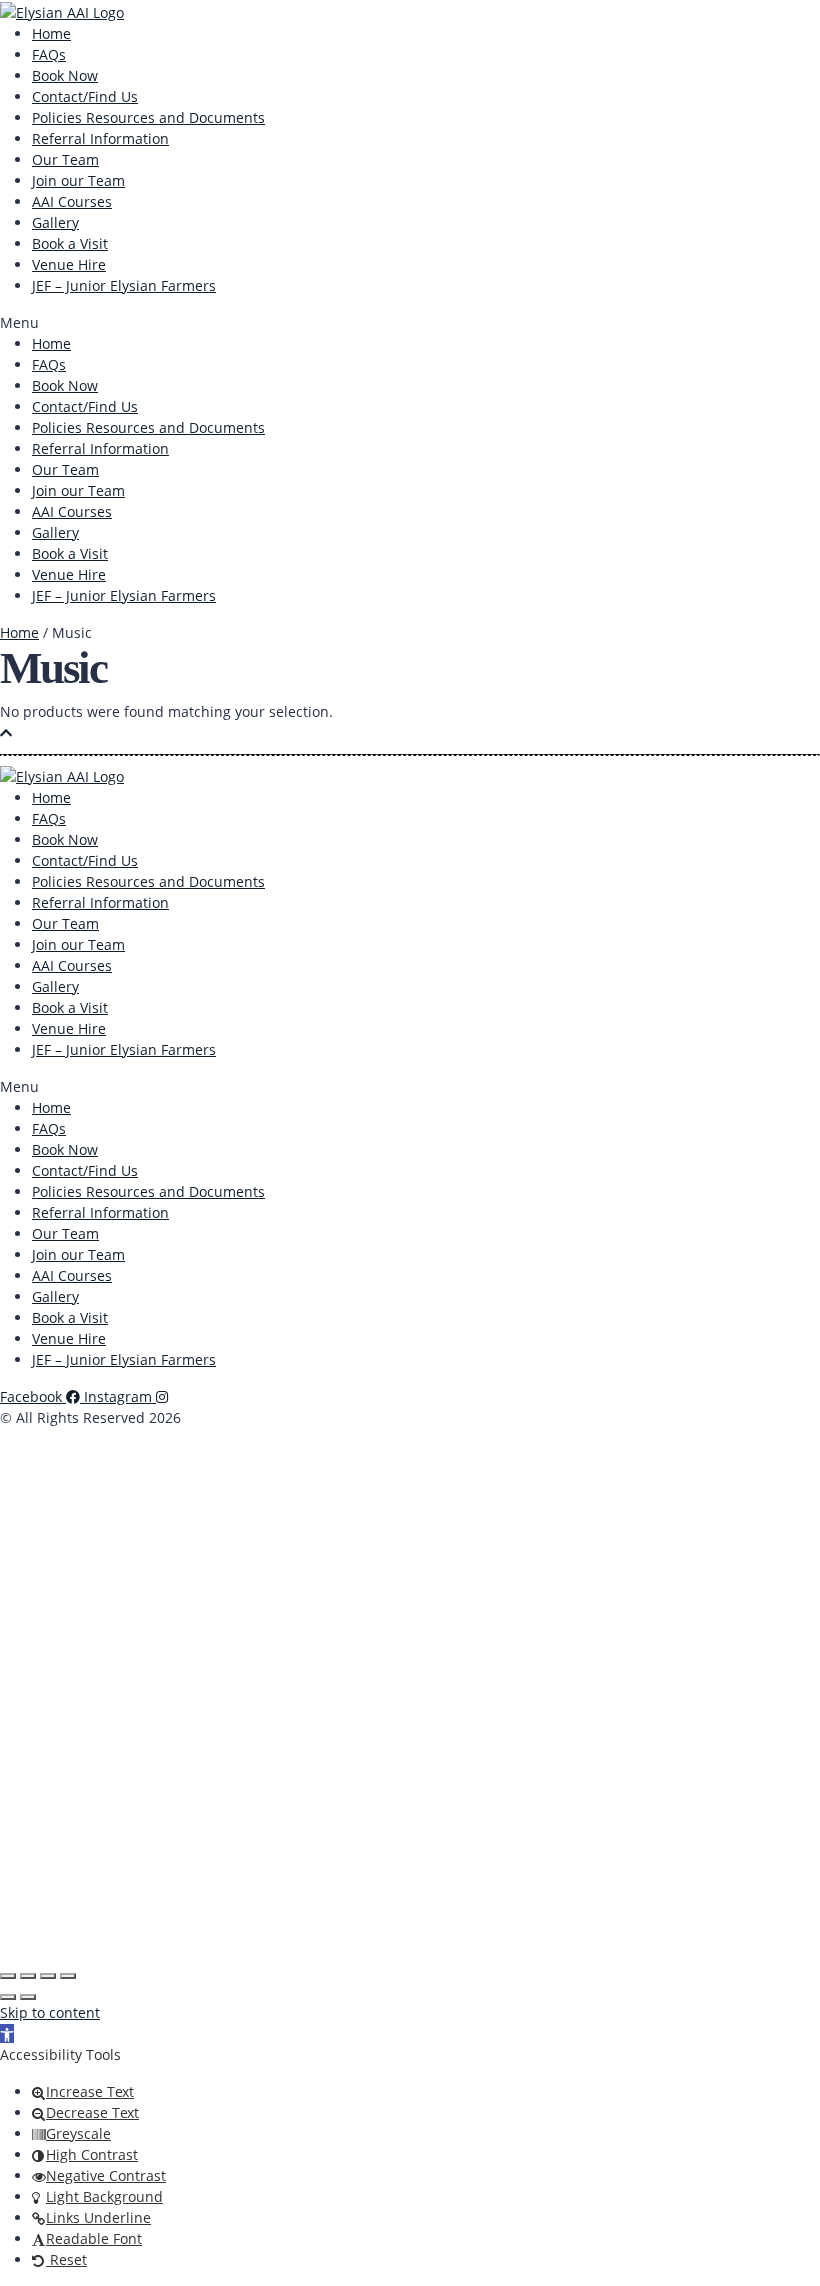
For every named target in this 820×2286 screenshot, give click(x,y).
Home (51, 33)
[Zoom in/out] (8, 1976)
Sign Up (114, 1928)
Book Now (65, 75)
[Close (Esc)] (68, 1976)
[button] (410, 322)
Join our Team (78, 180)
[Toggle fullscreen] (28, 1976)
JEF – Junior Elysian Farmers (124, 285)
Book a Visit (70, 243)
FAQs (49, 54)
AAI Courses (72, 201)
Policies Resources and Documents (148, 117)
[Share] (48, 1976)
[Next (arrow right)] (28, 1997)
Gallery (55, 222)
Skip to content (50, 2012)
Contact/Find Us (85, 96)
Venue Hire (69, 264)
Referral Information (100, 138)
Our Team (65, 159)
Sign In (165, 1928)
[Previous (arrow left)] (8, 1997)
